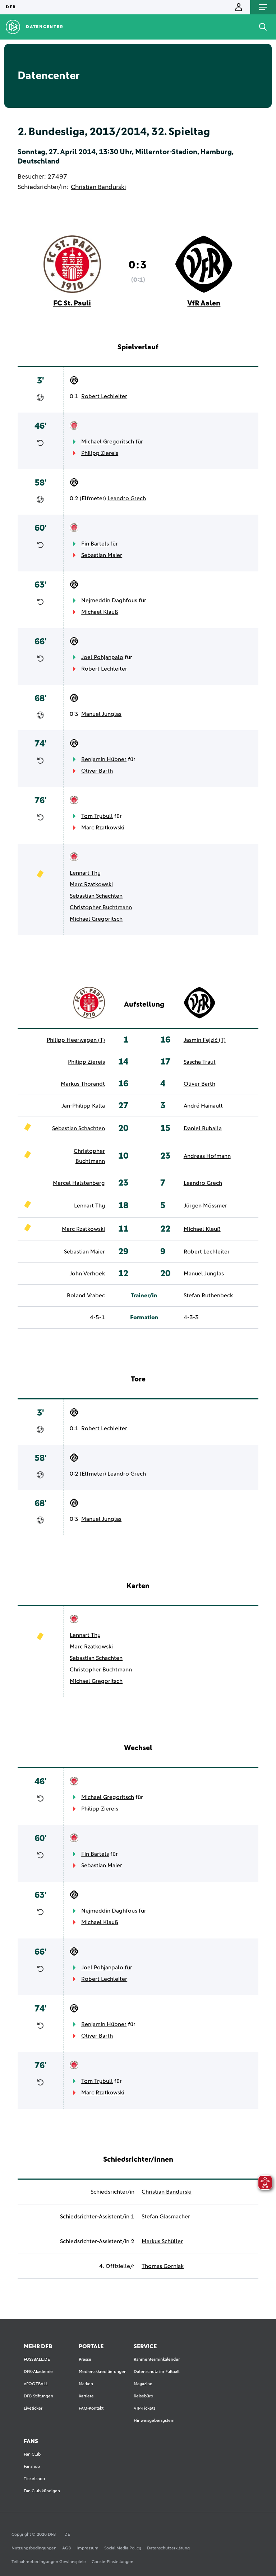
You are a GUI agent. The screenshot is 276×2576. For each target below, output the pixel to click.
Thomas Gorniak (163, 2266)
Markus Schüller (162, 2241)
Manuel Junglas (101, 714)
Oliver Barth (97, 771)
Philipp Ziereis (100, 453)
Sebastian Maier (102, 555)
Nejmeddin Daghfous (109, 601)
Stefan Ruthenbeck (208, 1296)
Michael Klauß (100, 612)
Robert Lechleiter (104, 396)
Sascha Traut (200, 1062)
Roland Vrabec (86, 1296)
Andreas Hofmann (207, 1156)
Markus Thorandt (83, 1084)
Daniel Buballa (203, 1128)
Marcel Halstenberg (79, 1183)
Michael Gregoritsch (108, 442)
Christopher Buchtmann (101, 907)
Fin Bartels (95, 544)
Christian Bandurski (98, 187)
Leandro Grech (127, 498)
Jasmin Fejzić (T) (205, 1040)
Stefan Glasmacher (166, 2217)
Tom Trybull (97, 816)
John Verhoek (87, 1274)
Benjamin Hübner (104, 759)
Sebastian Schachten (96, 896)
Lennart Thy (85, 873)
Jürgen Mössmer (205, 1206)
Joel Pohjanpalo (102, 657)
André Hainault (203, 1106)
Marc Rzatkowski (103, 828)
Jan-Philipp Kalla (83, 1106)
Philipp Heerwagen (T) (76, 1040)
